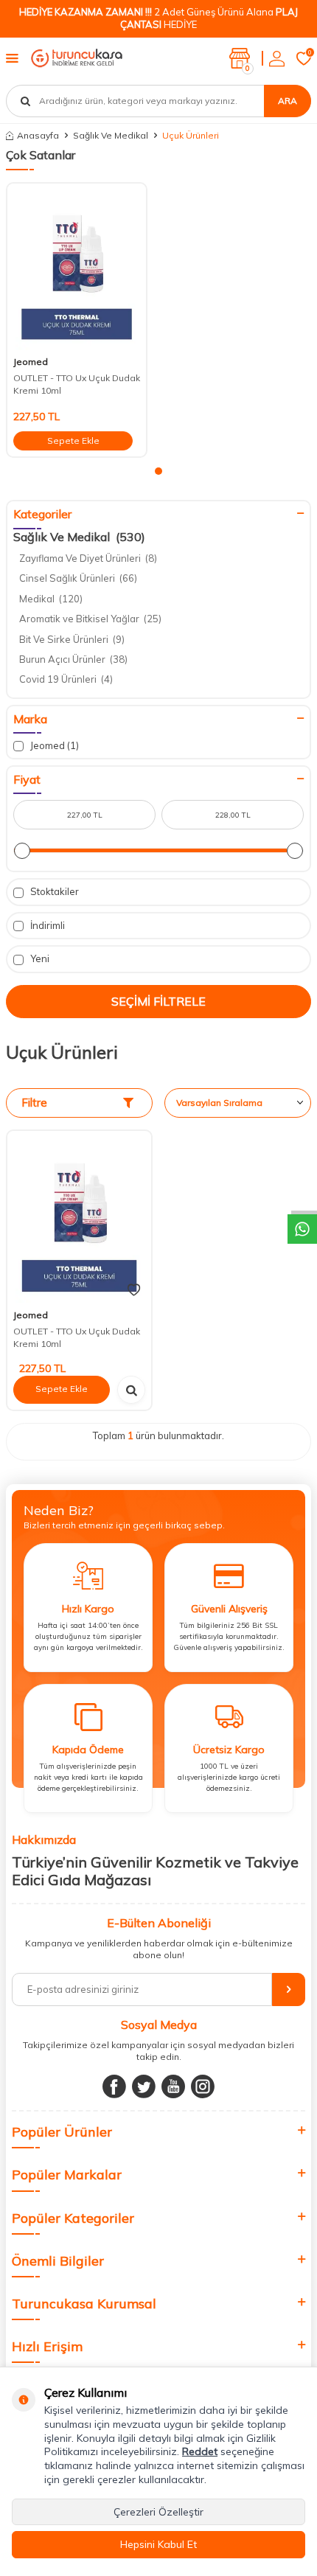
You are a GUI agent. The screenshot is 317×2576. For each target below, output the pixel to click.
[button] (158, 471)
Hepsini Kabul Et (158, 2544)
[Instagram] (203, 2086)
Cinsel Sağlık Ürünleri (78, 578)
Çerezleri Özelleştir (158, 2512)
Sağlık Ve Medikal (111, 135)
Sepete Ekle (73, 441)
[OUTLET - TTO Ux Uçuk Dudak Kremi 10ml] (77, 267)
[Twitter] (144, 2086)
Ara (288, 101)
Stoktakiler (53, 891)
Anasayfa (38, 135)
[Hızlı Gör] (131, 1390)
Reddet (200, 2451)
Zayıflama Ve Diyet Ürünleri (88, 558)
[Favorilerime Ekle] (134, 1290)
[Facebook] (114, 2086)
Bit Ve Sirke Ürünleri (72, 639)
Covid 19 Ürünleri (66, 679)
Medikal (51, 599)
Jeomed (31, 362)
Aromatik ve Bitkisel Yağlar (90, 619)
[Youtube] (173, 2086)
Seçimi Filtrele (158, 1001)
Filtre (34, 1103)
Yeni (39, 958)
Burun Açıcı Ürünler (73, 659)
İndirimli (46, 925)
